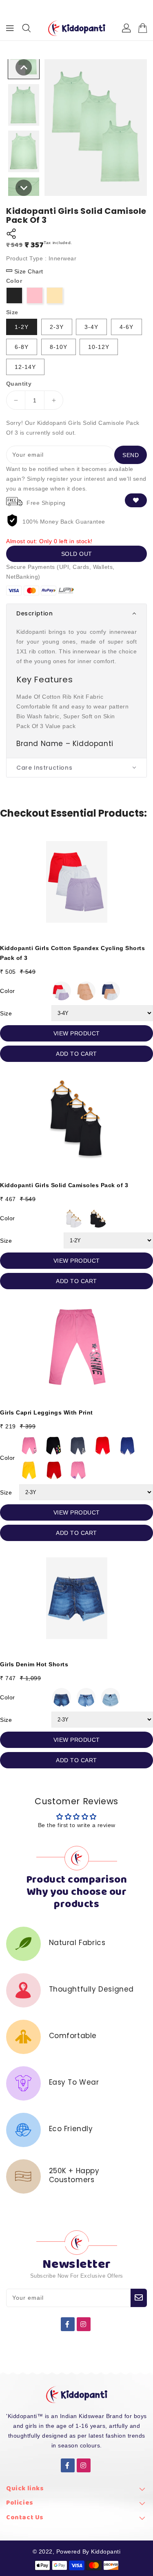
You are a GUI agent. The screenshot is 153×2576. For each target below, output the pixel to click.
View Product (77, 1033)
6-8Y (22, 347)
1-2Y (22, 327)
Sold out (77, 554)
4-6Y (126, 327)
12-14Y (25, 367)
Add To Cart (76, 1054)
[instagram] (84, 2324)
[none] (24, 67)
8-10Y (59, 347)
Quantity (19, 384)
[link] (76, 2491)
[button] (76, 613)
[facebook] (68, 2324)
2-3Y (57, 327)
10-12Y (99, 347)
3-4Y (91, 327)
